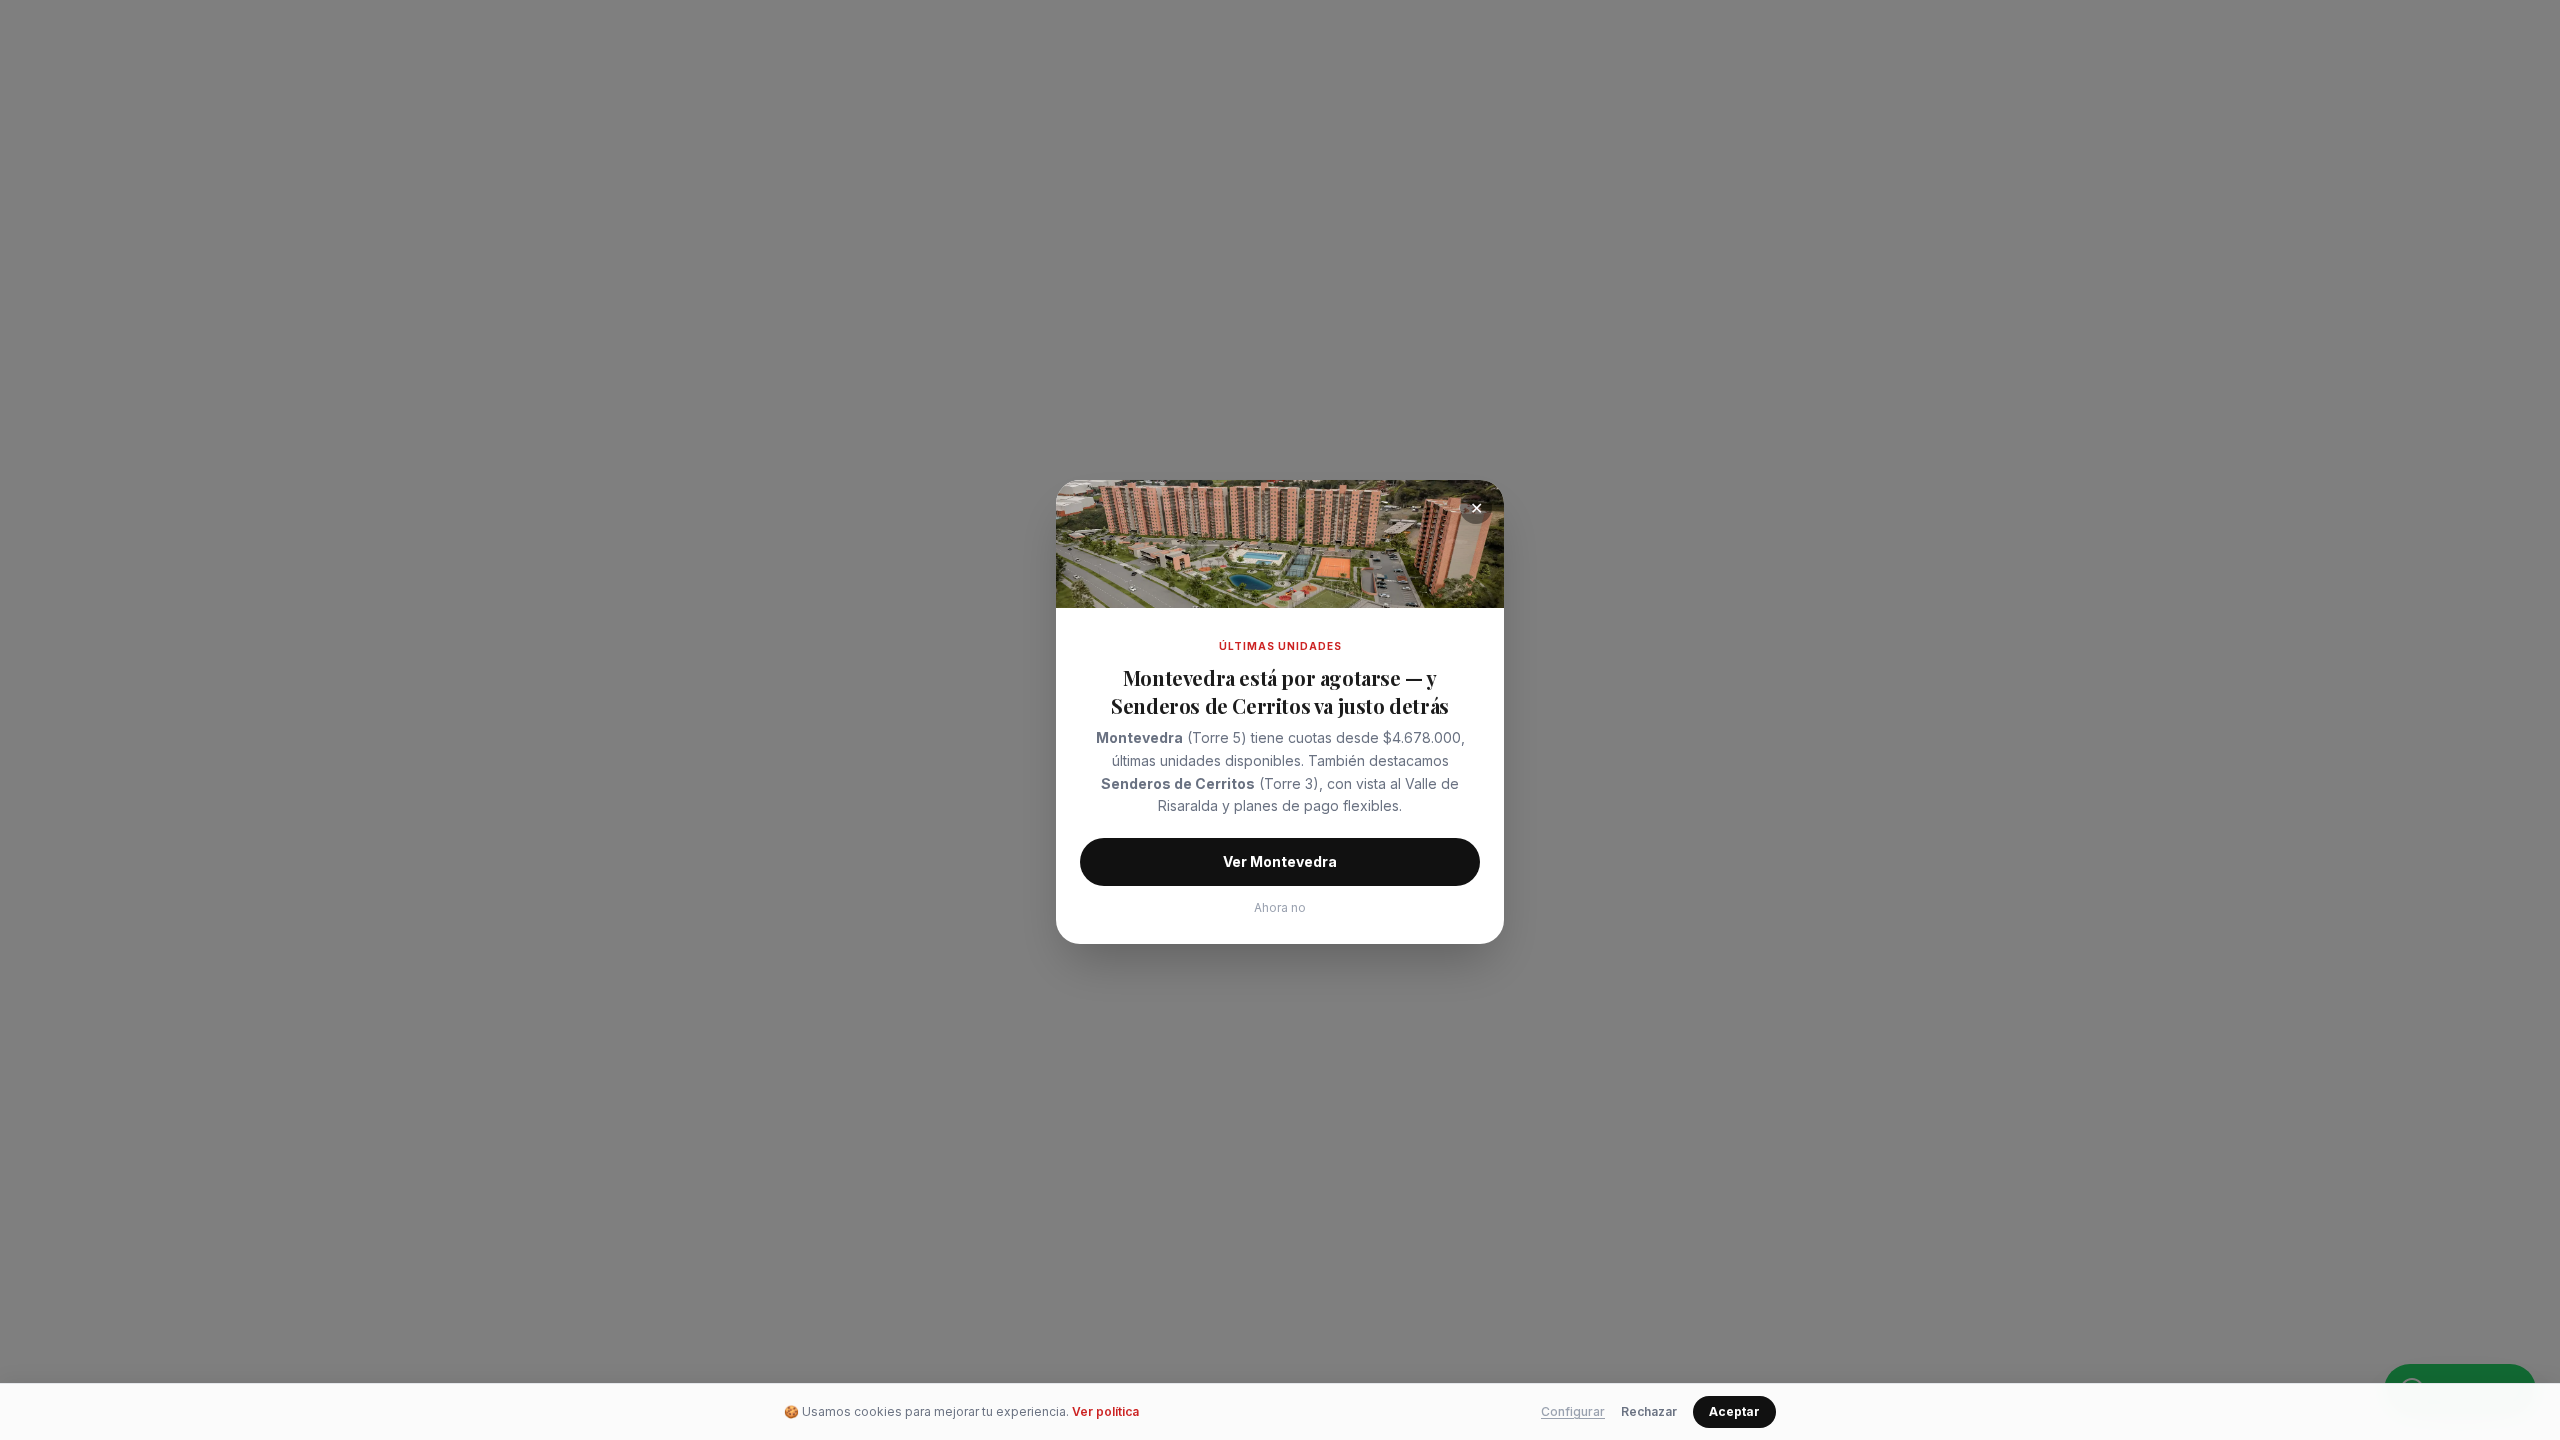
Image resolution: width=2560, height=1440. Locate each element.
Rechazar (1649, 1411)
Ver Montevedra (1280, 861)
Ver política (1105, 1411)
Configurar (1573, 1411)
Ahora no (1280, 907)
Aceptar (1734, 1411)
